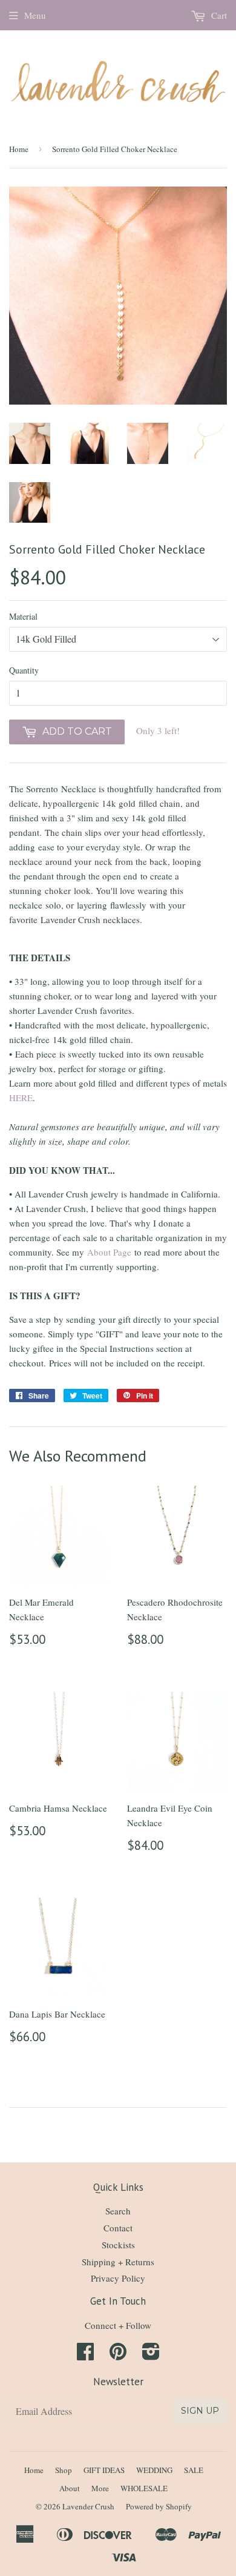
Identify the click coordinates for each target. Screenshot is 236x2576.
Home (19, 149)
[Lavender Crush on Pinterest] (118, 2355)
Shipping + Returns (118, 2262)
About (70, 2488)
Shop (64, 2470)
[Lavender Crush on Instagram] (151, 2355)
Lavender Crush (88, 2506)
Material (23, 616)
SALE (194, 2470)
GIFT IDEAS (104, 2470)
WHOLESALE (144, 2488)
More (100, 2488)
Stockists (118, 2245)
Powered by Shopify (159, 2506)
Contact (118, 2228)
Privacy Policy (118, 2278)
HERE (21, 1098)
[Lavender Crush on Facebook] (85, 2355)
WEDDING (154, 2470)
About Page (109, 1252)
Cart (218, 15)
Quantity (24, 670)
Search (118, 2211)
